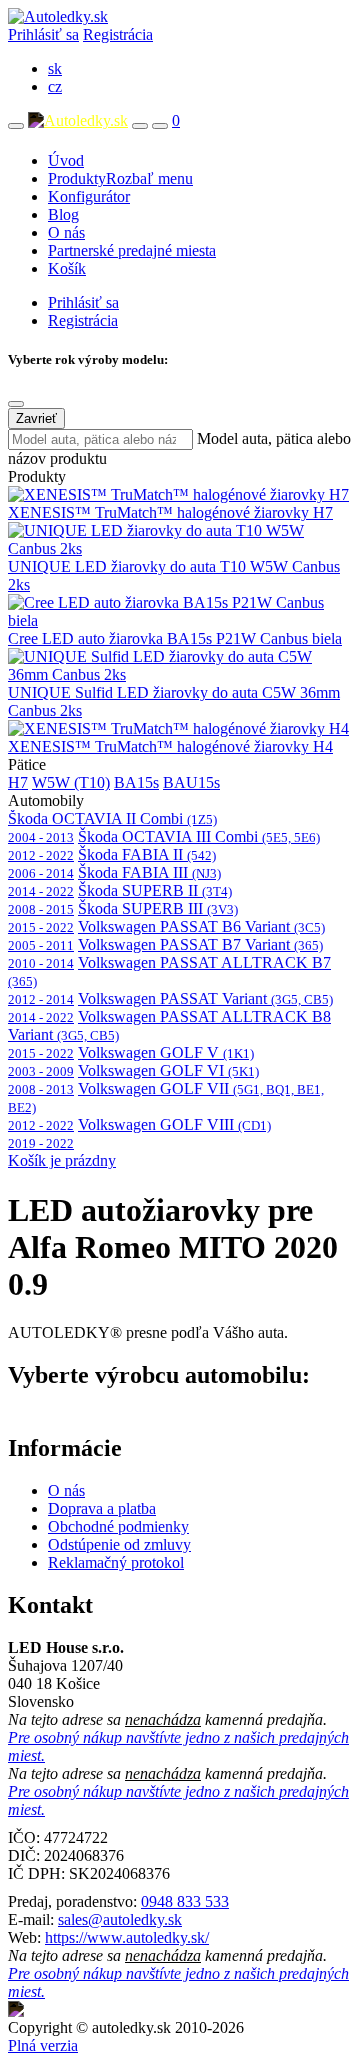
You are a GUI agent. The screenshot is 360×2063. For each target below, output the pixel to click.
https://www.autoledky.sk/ (127, 1937)
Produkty (120, 178)
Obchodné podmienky (118, 1526)
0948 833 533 (185, 1901)
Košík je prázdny (62, 1160)
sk (55, 68)
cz (55, 86)
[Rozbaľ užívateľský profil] (160, 126)
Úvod (66, 160)
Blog (63, 214)
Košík (67, 268)
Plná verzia (43, 2045)
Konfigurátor (89, 196)
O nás (66, 232)
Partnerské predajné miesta (132, 250)
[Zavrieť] (16, 404)
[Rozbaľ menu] (16, 126)
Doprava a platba (102, 1508)
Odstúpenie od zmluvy (119, 1544)
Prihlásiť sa (43, 34)
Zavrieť (36, 418)
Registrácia (118, 34)
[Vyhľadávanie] (140, 126)
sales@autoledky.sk (120, 1919)
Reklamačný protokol (116, 1562)
